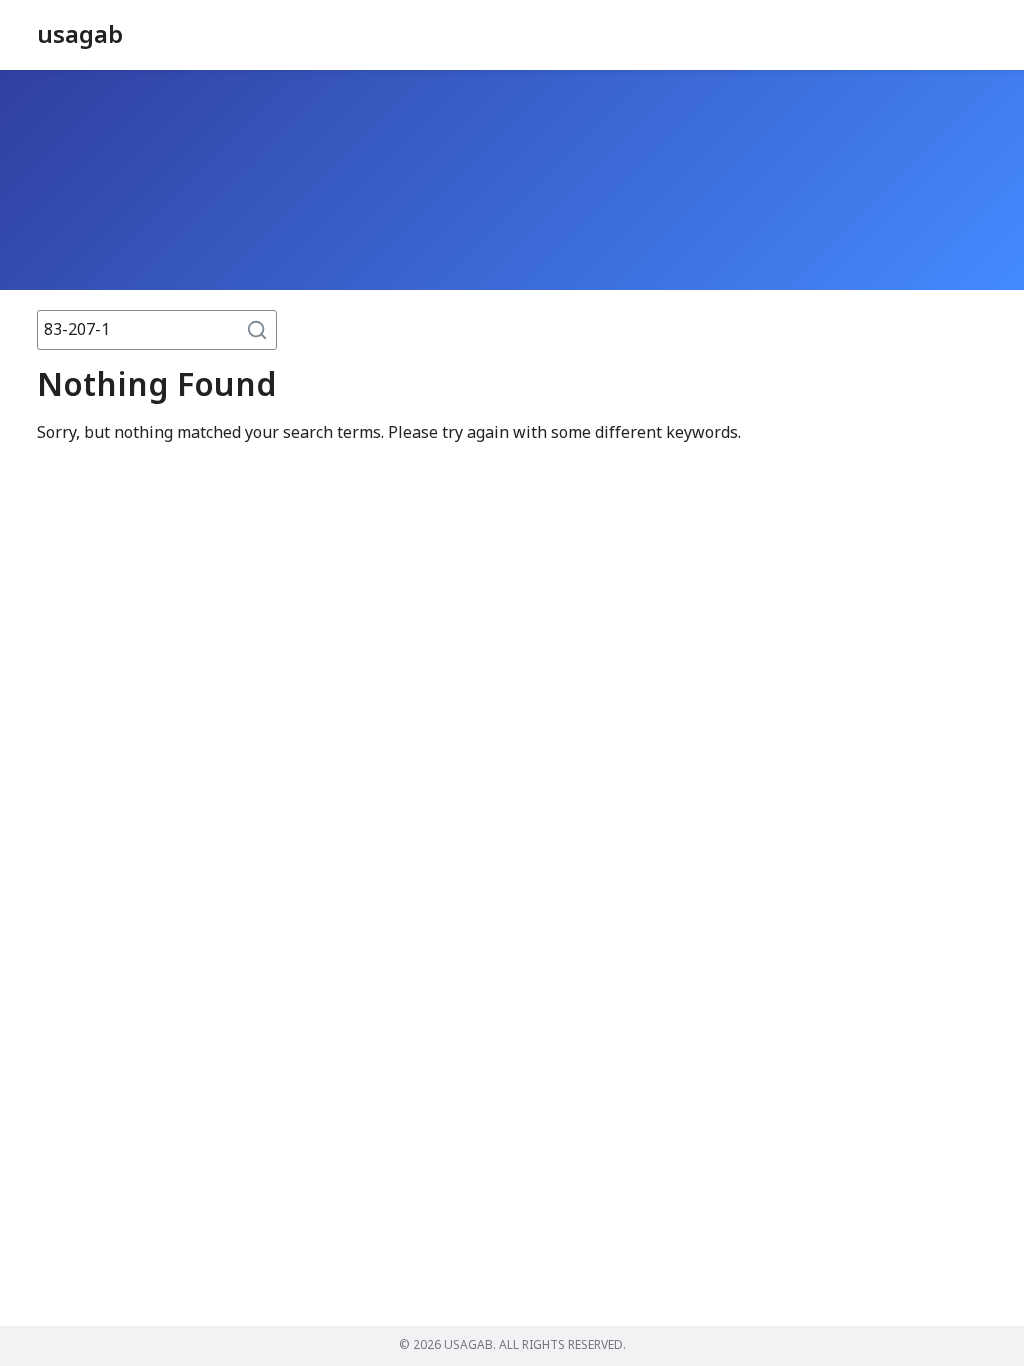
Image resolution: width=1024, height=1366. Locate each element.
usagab (80, 36)
